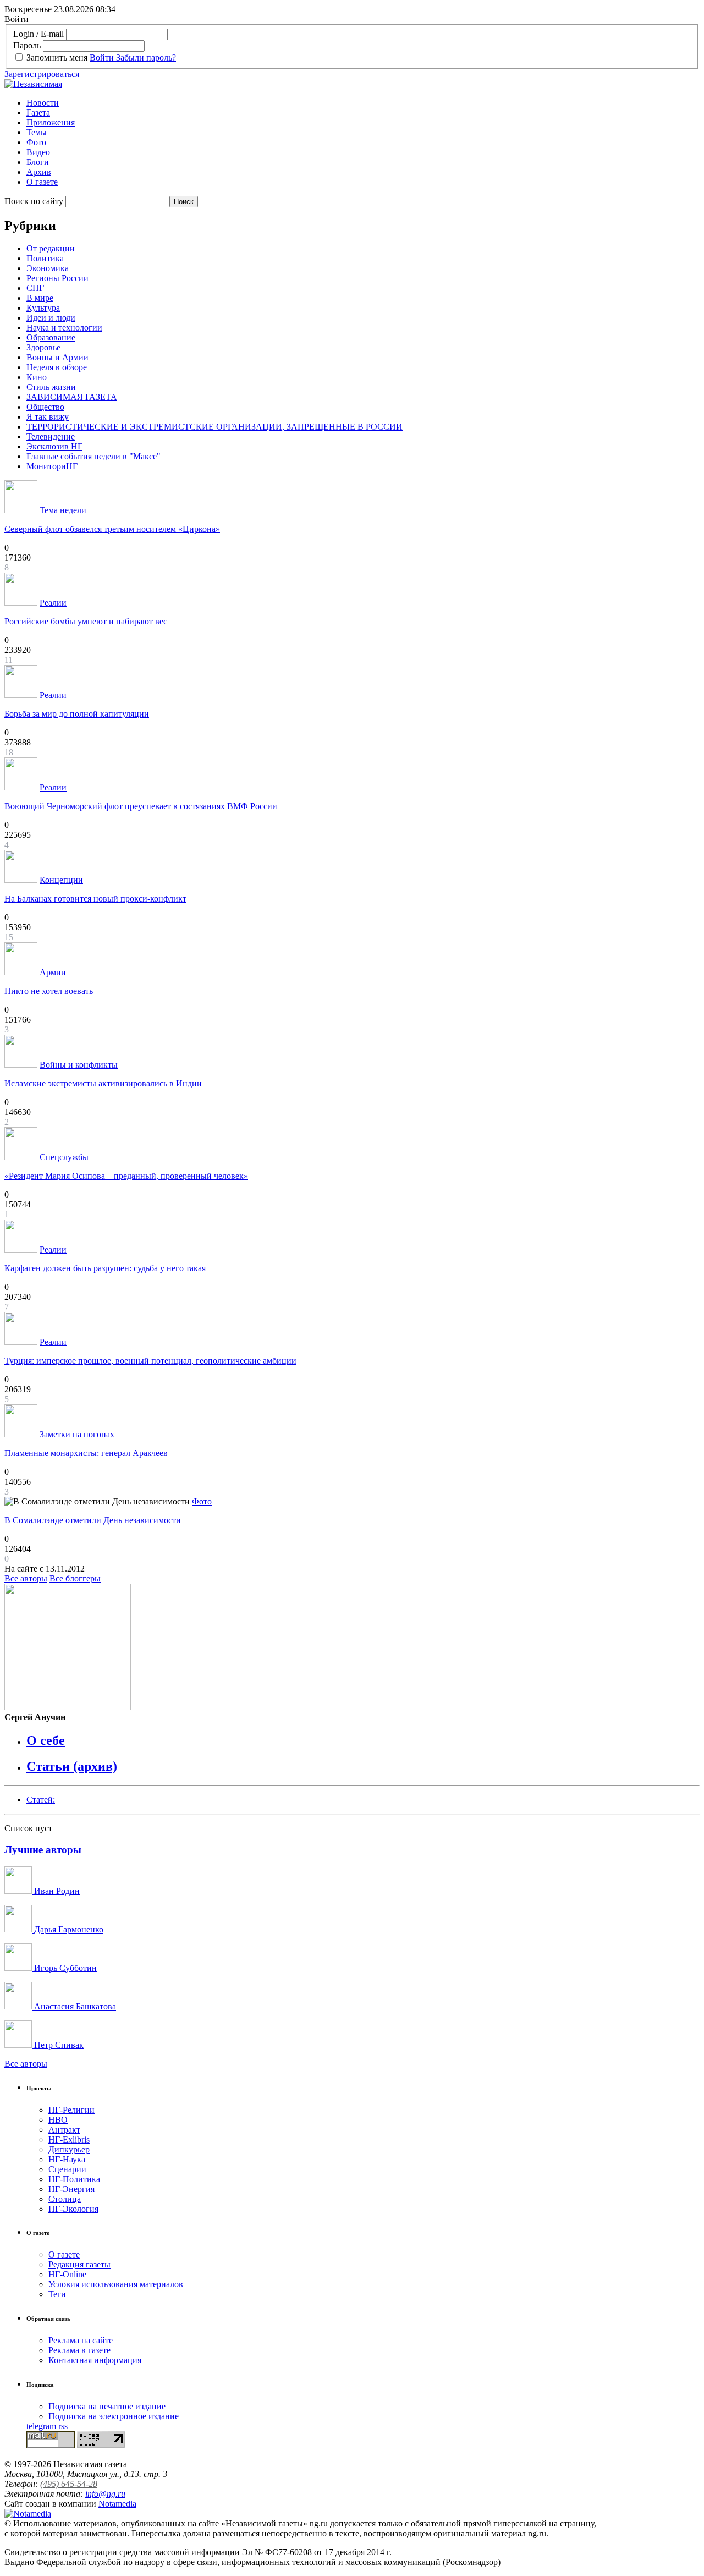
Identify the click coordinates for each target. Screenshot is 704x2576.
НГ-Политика (74, 2179)
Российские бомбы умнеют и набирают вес (86, 621)
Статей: (41, 1800)
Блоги (38, 162)
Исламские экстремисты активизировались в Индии (103, 1083)
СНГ (35, 288)
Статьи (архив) (72, 1766)
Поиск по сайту (34, 201)
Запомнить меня (57, 57)
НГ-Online (67, 2274)
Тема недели (63, 510)
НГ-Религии (71, 2110)
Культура (43, 308)
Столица (65, 2199)
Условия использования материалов (116, 2284)
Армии (53, 972)
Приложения (51, 122)
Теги (57, 2294)
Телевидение (51, 436)
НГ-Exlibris (69, 2140)
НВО (58, 2120)
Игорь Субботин (64, 1968)
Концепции (61, 880)
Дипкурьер (69, 2149)
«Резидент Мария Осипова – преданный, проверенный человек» (126, 1176)
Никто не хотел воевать (49, 991)
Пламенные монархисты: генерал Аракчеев (86, 1453)
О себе (46, 1740)
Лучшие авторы (43, 1850)
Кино (37, 377)
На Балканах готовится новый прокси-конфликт (95, 899)
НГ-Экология (73, 2209)
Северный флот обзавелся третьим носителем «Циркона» (112, 529)
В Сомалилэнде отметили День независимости (93, 1520)
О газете (42, 182)
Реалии (53, 603)
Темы (37, 132)
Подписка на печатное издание (107, 2406)
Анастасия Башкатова (74, 2006)
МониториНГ (52, 466)
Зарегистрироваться (42, 74)
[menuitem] (363, 103)
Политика (45, 258)
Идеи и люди (51, 318)
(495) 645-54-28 (69, 2484)
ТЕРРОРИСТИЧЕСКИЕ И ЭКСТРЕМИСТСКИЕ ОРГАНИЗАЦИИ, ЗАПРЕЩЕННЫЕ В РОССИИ (215, 427)
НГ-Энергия (71, 2189)
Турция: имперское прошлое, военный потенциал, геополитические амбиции (150, 1361)
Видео (38, 152)
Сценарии (67, 2169)
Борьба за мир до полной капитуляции (77, 714)
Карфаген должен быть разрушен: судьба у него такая (105, 1268)
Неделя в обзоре (57, 367)
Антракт (64, 2130)
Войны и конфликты (79, 1065)
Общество (45, 407)
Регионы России (57, 278)
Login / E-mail (38, 34)
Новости (43, 103)
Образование (51, 337)
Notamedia (117, 2504)
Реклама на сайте (81, 2340)
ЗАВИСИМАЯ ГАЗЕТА (72, 397)
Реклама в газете (79, 2350)
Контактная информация (95, 2360)
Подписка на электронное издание (114, 2416)
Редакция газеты (79, 2264)
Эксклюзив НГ (54, 446)
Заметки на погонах (77, 1434)
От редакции (51, 248)
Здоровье (43, 347)
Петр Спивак (58, 2045)
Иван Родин (56, 1891)
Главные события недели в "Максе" (94, 456)
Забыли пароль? (146, 57)
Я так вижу (48, 417)
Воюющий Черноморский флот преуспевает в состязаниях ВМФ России (141, 806)
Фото (36, 142)
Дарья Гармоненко (68, 1929)
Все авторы (26, 1578)
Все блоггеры (75, 1578)
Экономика (48, 268)
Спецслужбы (64, 1157)
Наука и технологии (64, 328)
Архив (39, 172)
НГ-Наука (67, 2159)
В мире (40, 298)
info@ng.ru (105, 2494)
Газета (38, 112)
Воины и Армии (57, 357)
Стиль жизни (51, 387)
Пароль (27, 45)
